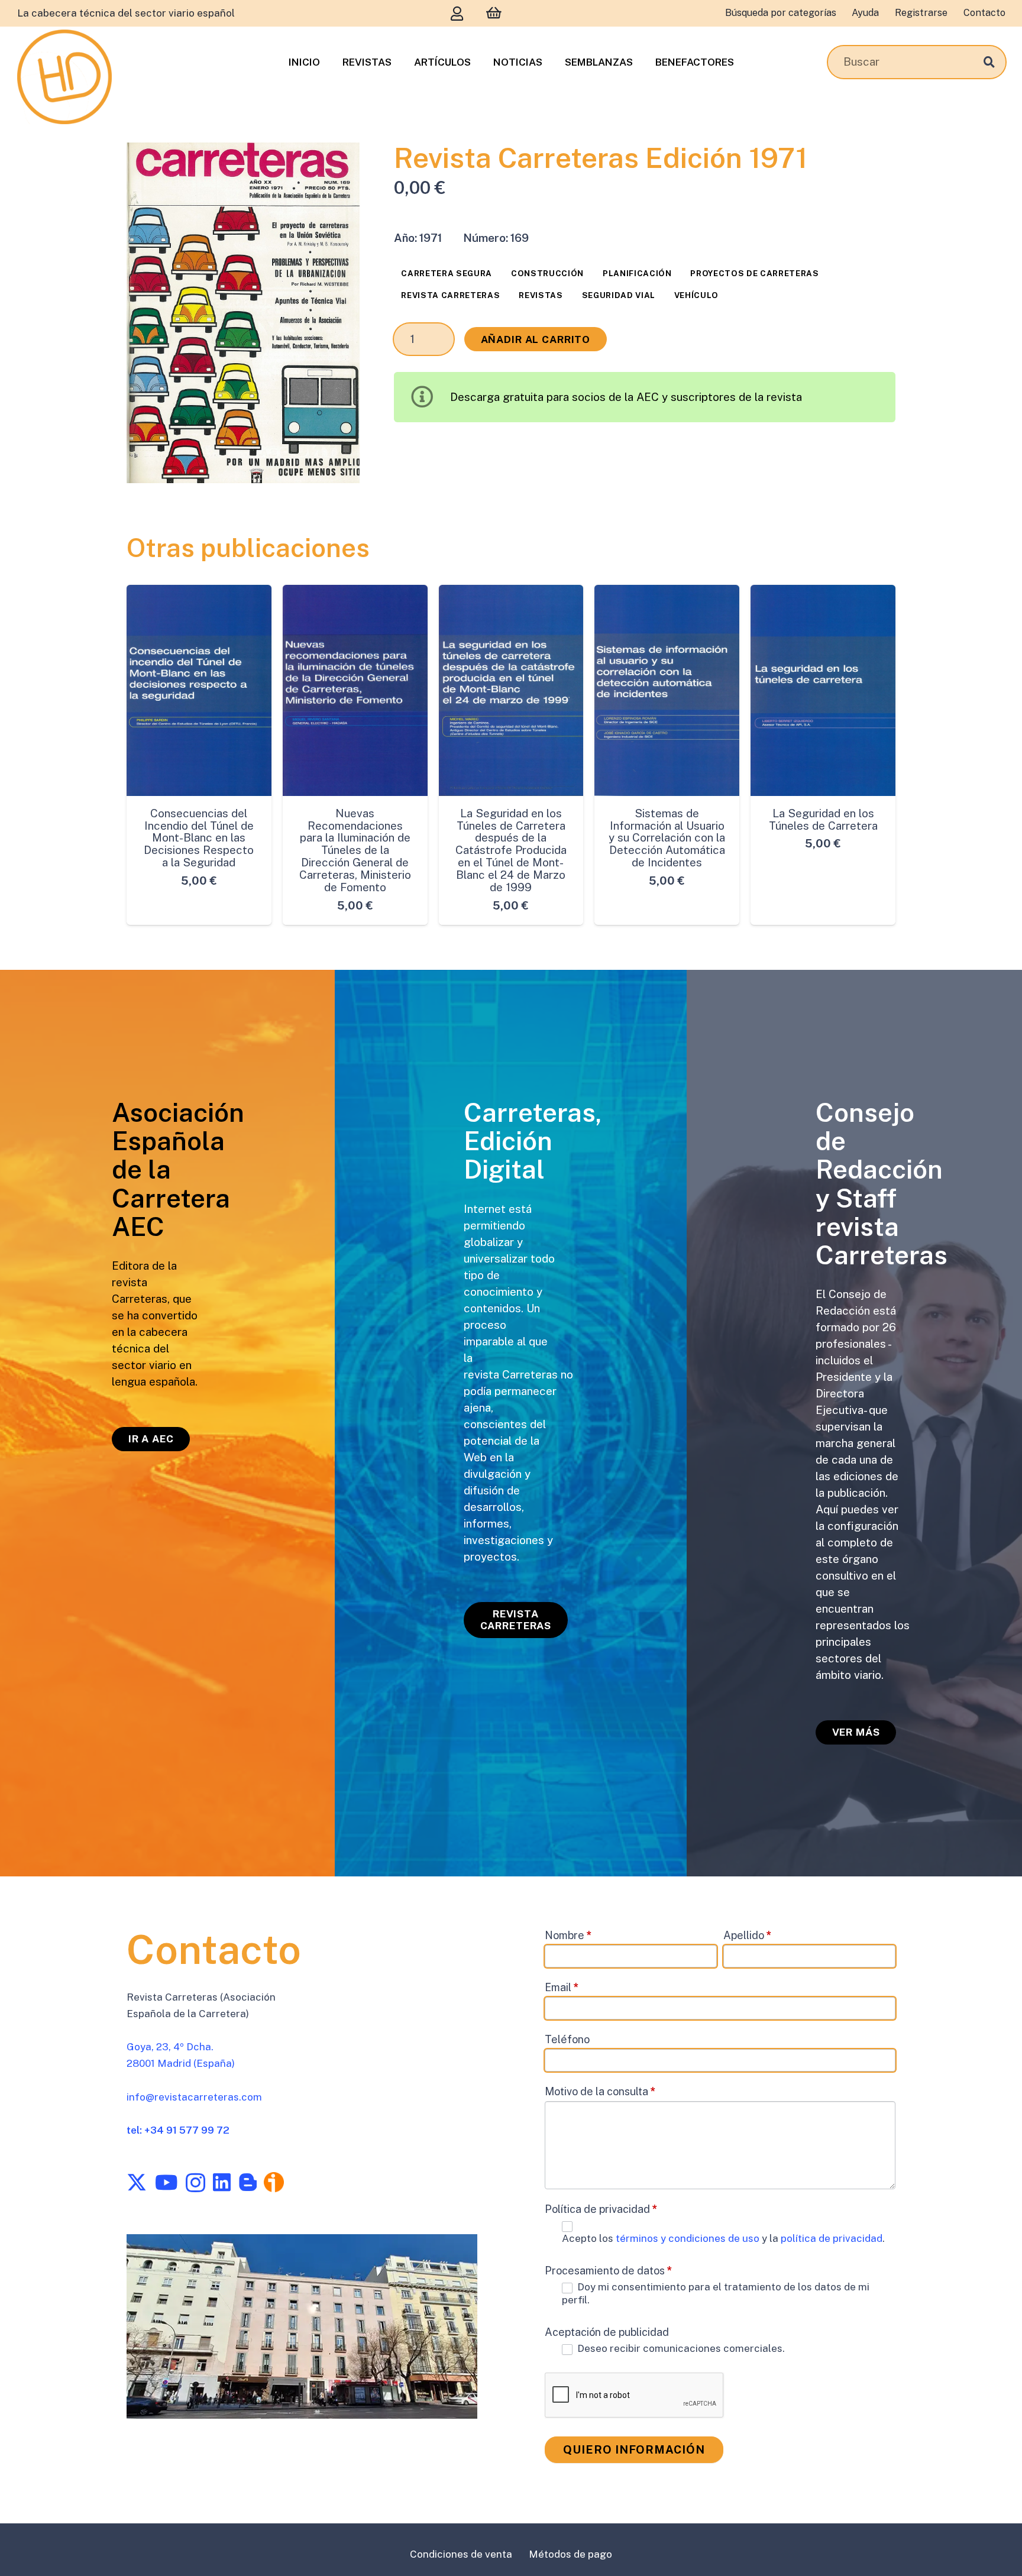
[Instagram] (195, 2183)
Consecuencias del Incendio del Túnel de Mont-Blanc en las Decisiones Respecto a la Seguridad (199, 838)
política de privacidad (832, 2238)
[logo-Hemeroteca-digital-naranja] (64, 77)
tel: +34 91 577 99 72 (178, 2130)
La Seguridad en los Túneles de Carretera (823, 819)
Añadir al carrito (536, 339)
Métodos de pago (570, 2554)
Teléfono (567, 2039)
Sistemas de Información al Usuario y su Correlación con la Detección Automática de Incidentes (667, 838)
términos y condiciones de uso (689, 2238)
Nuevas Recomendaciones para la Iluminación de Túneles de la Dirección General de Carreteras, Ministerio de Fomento (355, 850)
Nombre (568, 1935)
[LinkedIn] (222, 2182)
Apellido (748, 1935)
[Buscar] (989, 62)
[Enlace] (457, 13)
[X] (137, 2182)
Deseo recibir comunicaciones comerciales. (680, 2348)
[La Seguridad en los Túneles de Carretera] (823, 690)
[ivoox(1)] (274, 2182)
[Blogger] (248, 2182)
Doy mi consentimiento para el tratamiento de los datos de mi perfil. (716, 2293)
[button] (338, 165)
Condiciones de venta (461, 2554)
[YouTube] (166, 2182)
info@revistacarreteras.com (194, 2097)
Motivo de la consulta (600, 2091)
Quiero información (634, 2449)
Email (562, 1987)
